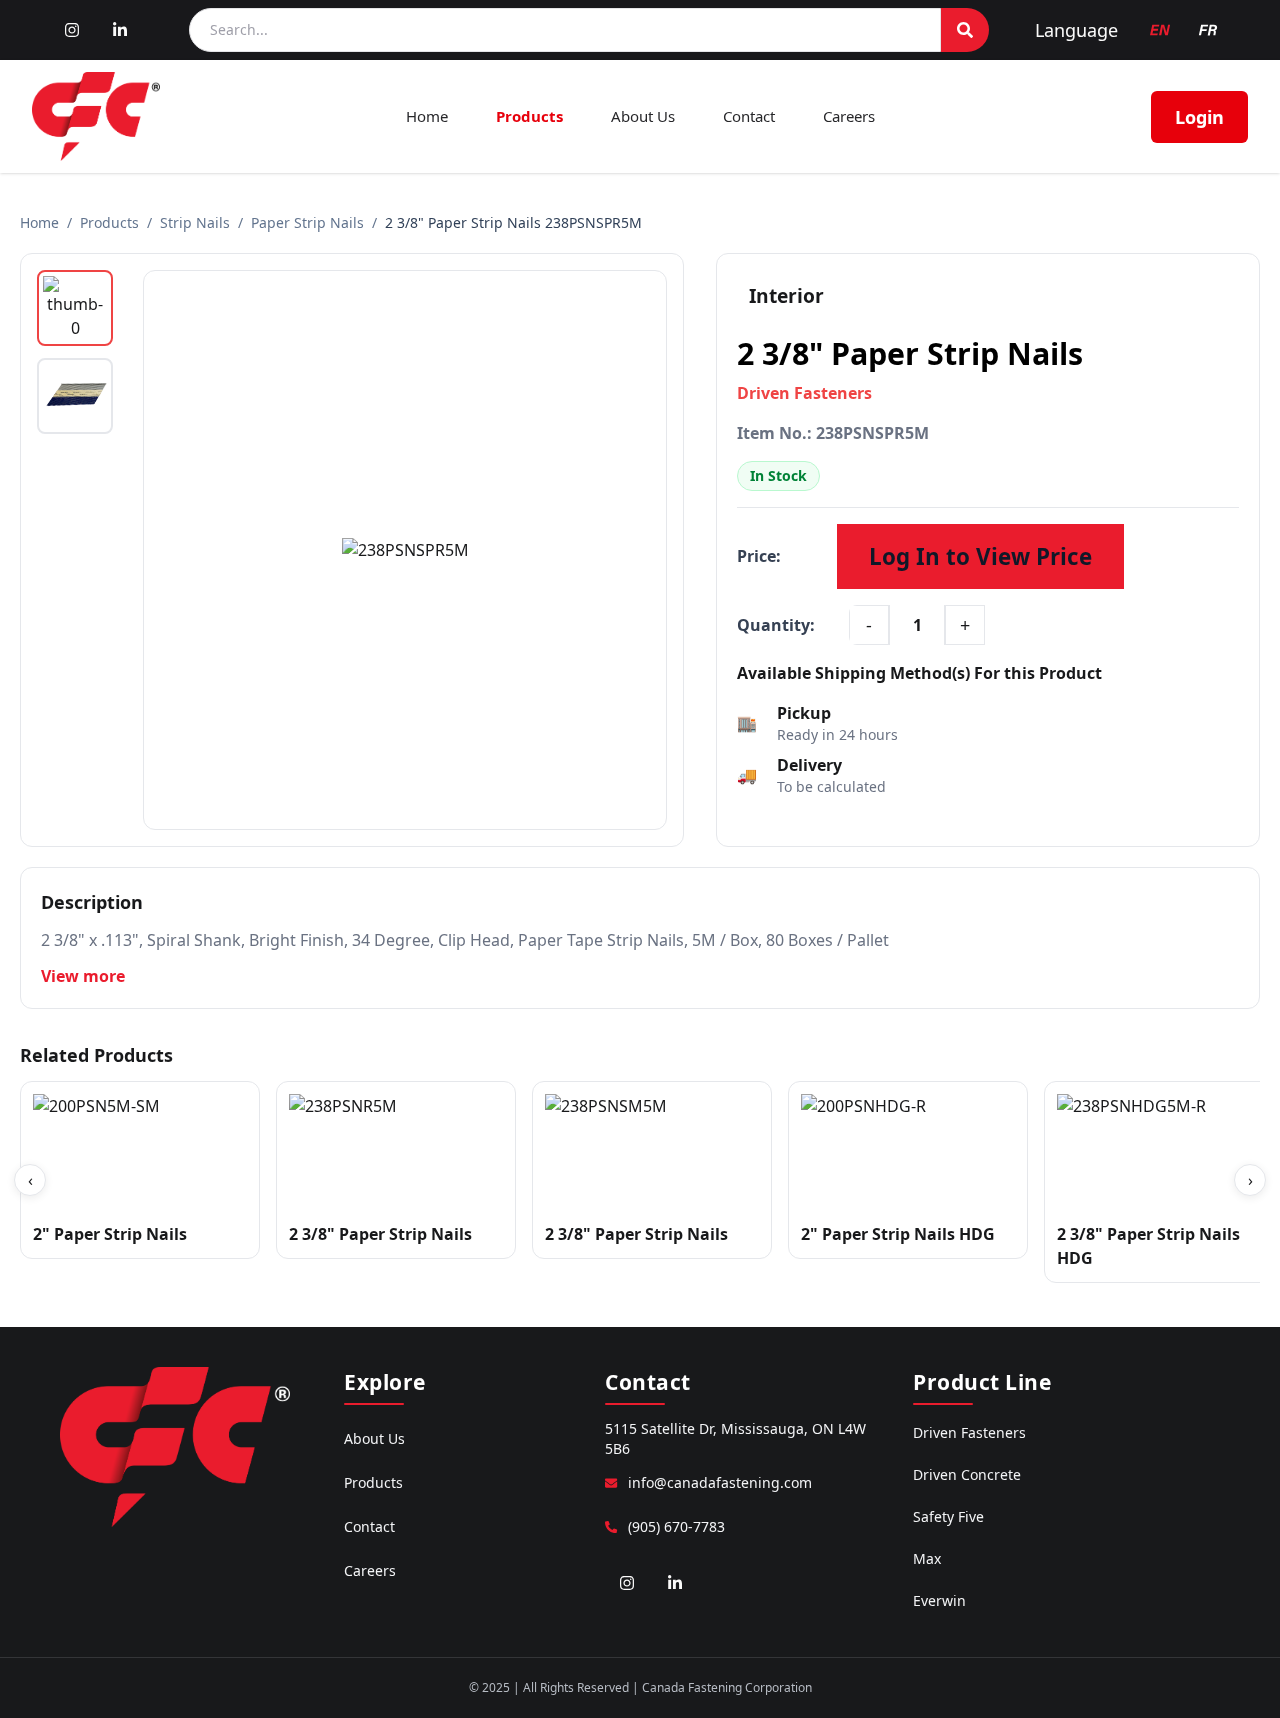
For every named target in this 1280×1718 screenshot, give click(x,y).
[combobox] (565, 30)
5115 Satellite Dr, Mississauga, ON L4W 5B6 (735, 1438)
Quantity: (776, 625)
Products (529, 116)
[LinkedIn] (120, 30)
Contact (749, 116)
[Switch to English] (1160, 30)
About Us (643, 116)
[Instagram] (72, 30)
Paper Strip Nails (307, 222)
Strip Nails (195, 222)
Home (427, 116)
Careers (849, 116)
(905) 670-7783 (676, 1526)
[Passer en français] (1208, 30)
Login (1199, 117)
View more (83, 976)
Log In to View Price (980, 556)
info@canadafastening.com (720, 1482)
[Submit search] (965, 30)
